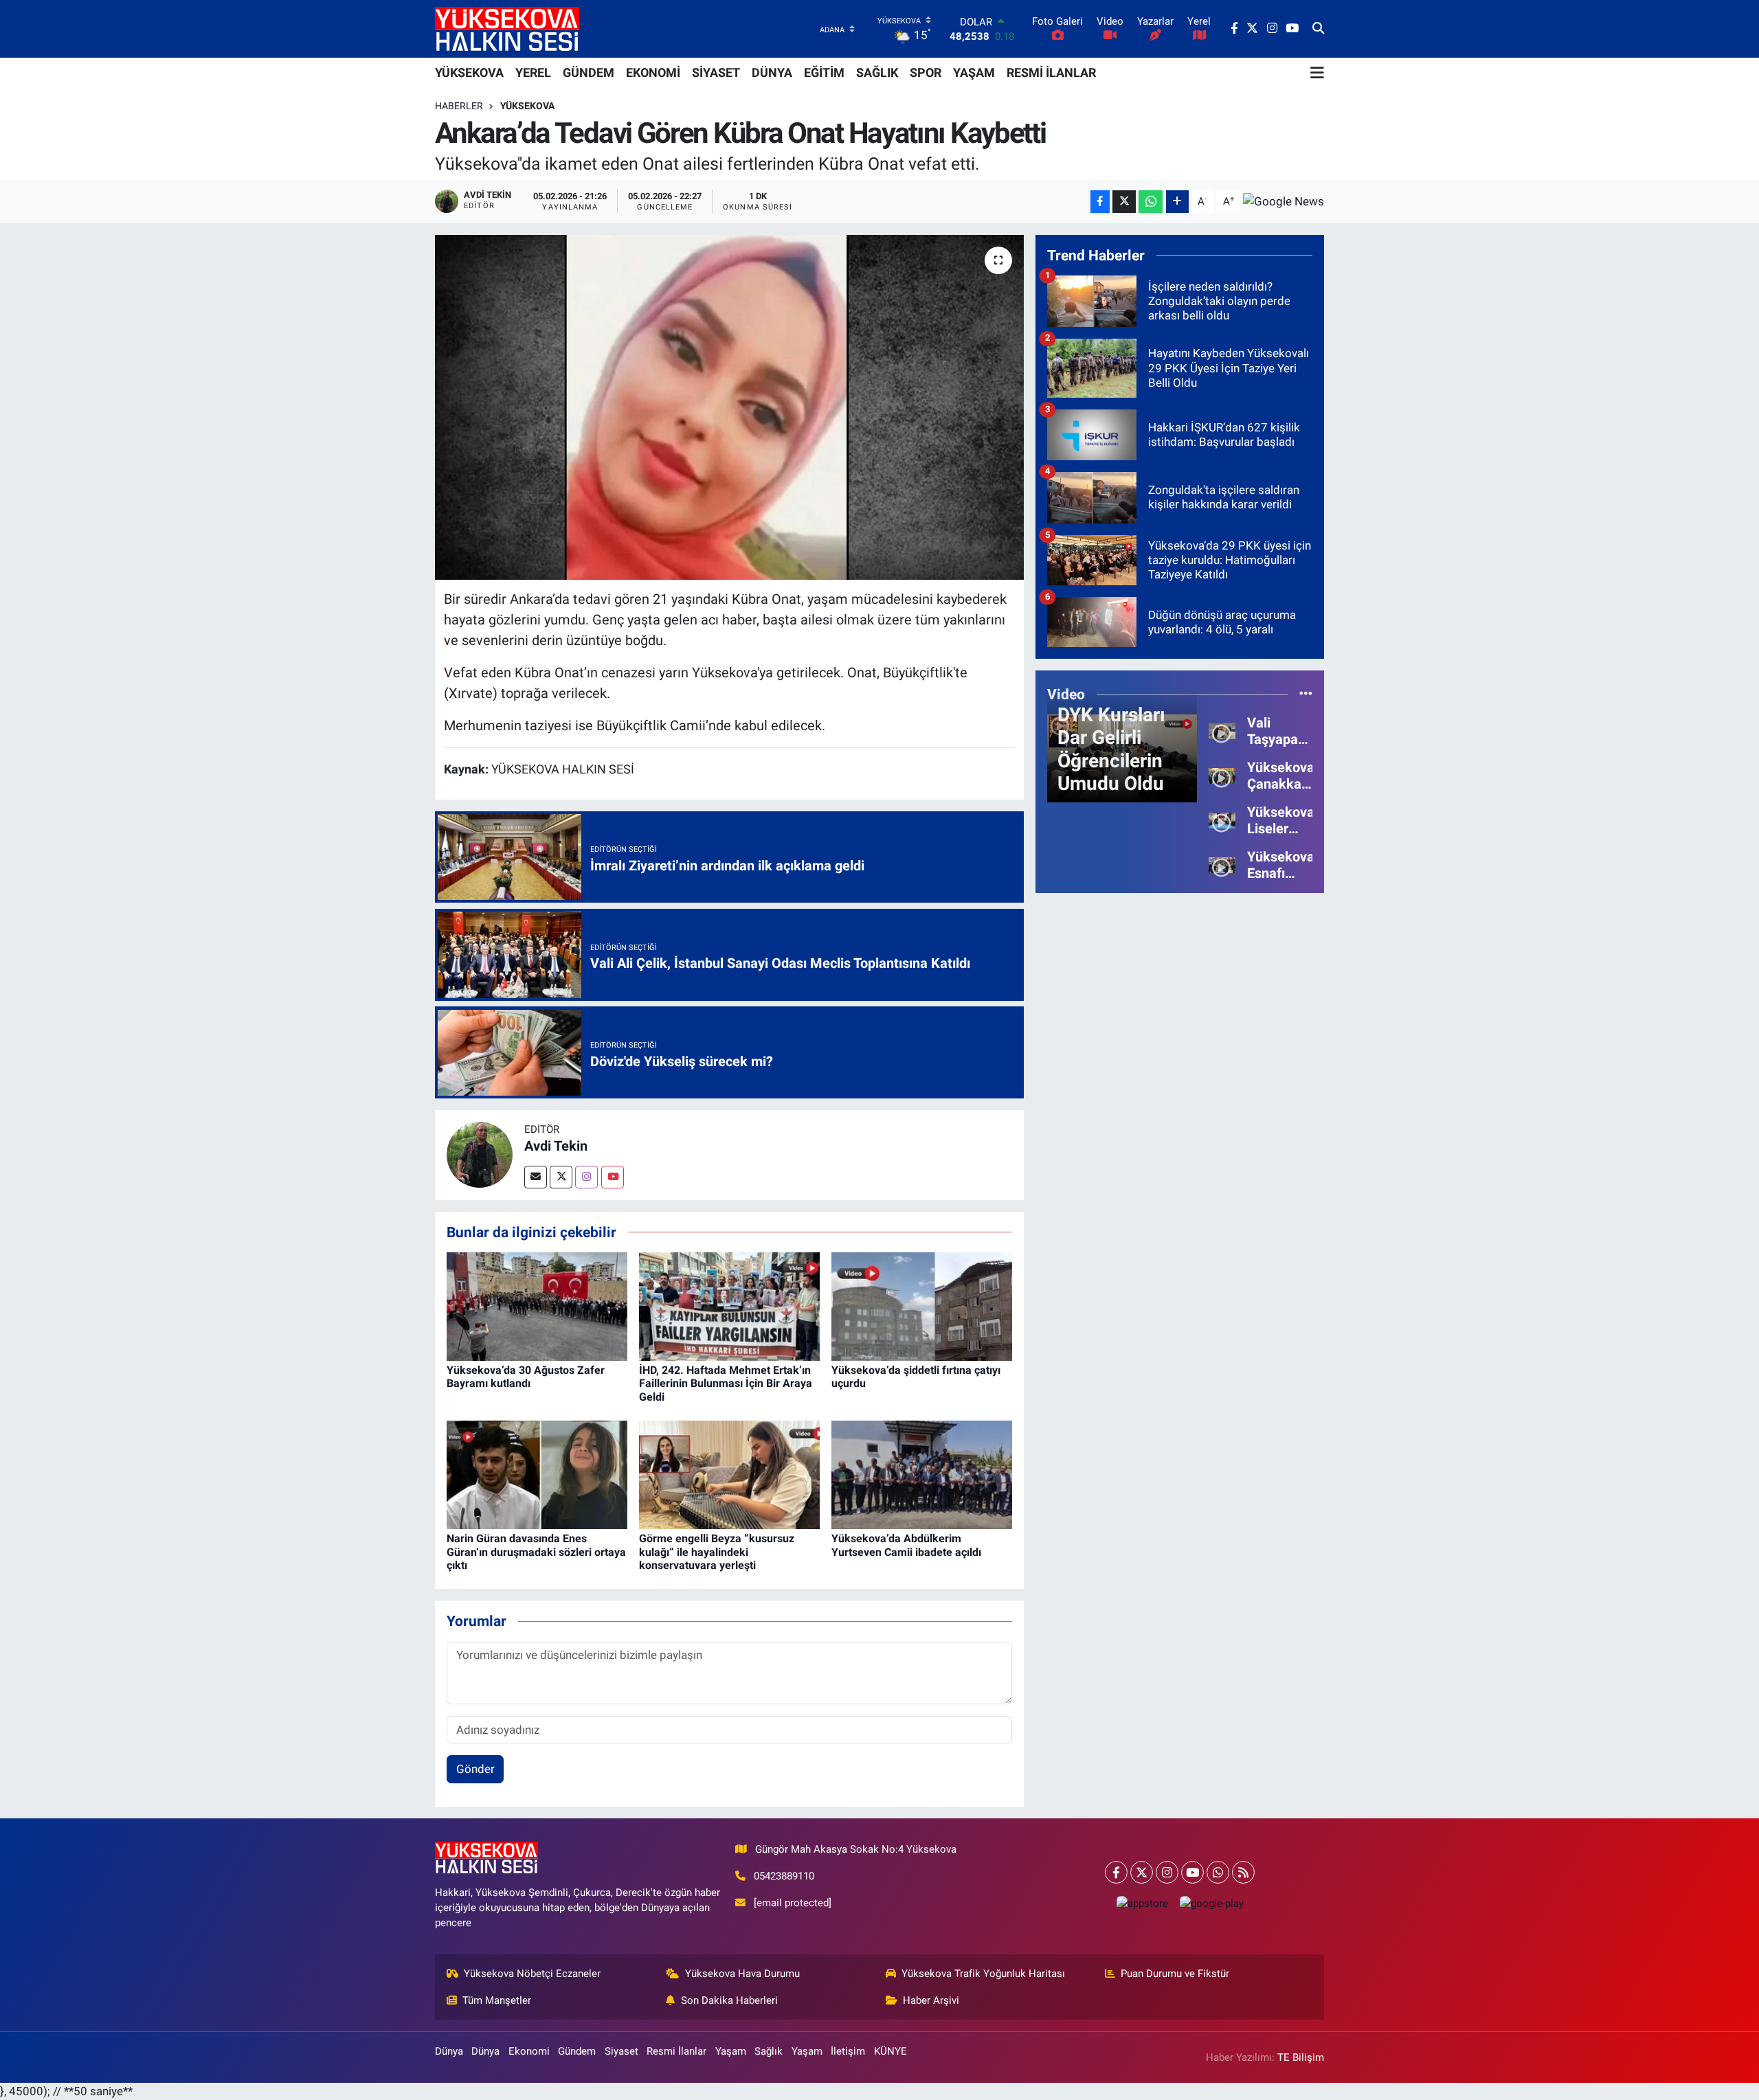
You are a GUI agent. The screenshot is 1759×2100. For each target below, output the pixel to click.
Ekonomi (529, 2051)
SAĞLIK (877, 72)
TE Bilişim (1301, 2057)
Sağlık (769, 2051)
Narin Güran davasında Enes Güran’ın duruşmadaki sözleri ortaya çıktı (536, 1551)
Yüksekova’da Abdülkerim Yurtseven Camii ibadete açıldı (906, 1545)
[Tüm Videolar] (1306, 694)
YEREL (533, 72)
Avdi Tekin (556, 1146)
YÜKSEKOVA (469, 72)
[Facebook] (1116, 1872)
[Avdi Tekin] (480, 1154)
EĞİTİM (824, 72)
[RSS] (1243, 1872)
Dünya (449, 2051)
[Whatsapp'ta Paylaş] (1151, 202)
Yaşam (731, 2051)
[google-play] (1211, 1903)
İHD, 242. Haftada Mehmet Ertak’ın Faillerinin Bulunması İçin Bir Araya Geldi (726, 1383)
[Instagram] (586, 1177)
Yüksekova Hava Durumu (742, 1974)
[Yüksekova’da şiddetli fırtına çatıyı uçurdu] (922, 1305)
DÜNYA (772, 72)
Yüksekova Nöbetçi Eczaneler (532, 1974)
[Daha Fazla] (1177, 202)
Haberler (459, 106)
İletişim (848, 2051)
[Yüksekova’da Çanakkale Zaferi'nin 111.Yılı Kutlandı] (1222, 775)
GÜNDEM (589, 72)
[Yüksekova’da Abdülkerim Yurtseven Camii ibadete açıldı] (922, 1474)
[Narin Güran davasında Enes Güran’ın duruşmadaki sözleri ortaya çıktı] (537, 1474)
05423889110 (784, 1876)
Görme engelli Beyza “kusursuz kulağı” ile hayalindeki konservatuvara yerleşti (717, 1551)
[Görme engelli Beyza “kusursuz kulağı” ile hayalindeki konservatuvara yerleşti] (729, 1474)
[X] (1142, 1872)
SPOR (926, 72)
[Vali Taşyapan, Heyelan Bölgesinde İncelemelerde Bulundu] (1222, 730)
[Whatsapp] (1218, 1872)
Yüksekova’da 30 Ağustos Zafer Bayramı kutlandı (526, 1377)
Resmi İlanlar (676, 2051)
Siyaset (621, 2051)
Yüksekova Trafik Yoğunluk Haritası (983, 1974)
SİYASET (716, 72)
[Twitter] (561, 1177)
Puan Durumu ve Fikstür (1175, 1974)
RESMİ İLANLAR (1051, 72)
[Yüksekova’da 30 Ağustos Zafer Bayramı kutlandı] (537, 1305)
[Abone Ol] (1284, 201)
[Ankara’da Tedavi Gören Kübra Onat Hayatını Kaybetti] (729, 407)
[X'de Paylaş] (1124, 202)
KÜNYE (890, 2051)
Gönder (475, 1769)
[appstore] (1142, 1903)
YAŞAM (974, 72)
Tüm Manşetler (497, 2000)
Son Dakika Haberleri (729, 2000)
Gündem (577, 2051)
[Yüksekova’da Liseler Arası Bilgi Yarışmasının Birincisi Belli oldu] (1222, 820)
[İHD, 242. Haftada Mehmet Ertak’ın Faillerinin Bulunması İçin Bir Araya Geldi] (729, 1305)
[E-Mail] (536, 1177)
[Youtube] (613, 1177)
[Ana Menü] (1317, 73)
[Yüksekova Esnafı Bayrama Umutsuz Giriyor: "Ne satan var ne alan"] (1222, 864)
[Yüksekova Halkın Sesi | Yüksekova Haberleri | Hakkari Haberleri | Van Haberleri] (507, 29)
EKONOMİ (653, 72)
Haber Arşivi (931, 2000)
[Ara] (1318, 29)
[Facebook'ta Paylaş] (1100, 202)
